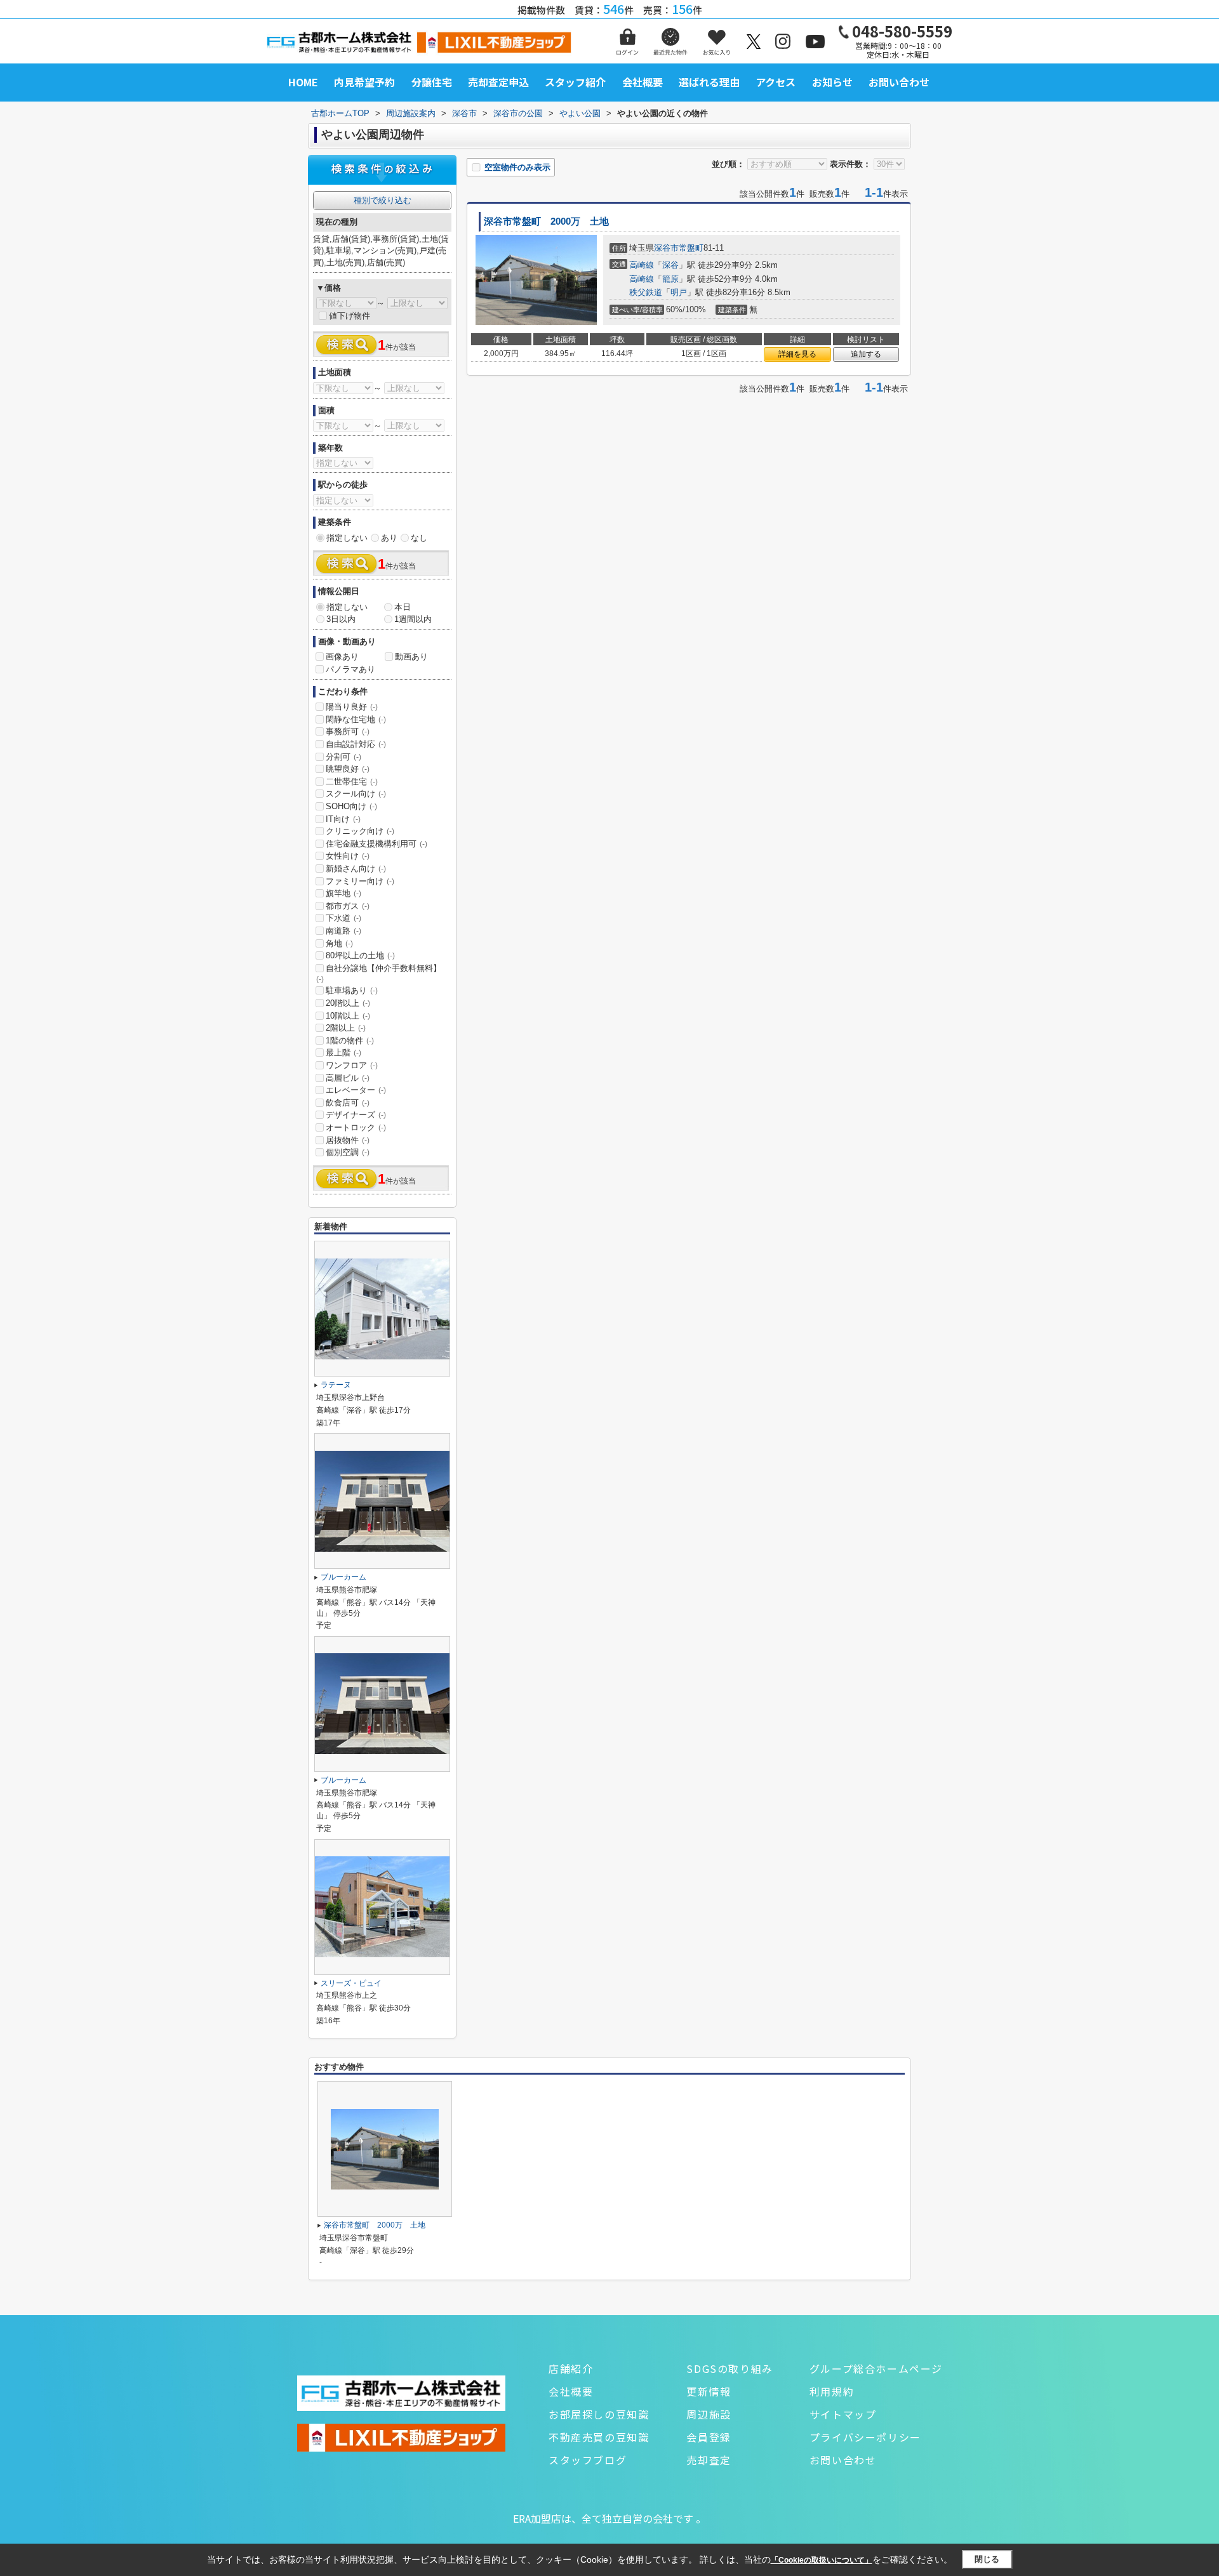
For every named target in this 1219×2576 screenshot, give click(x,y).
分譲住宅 (432, 82)
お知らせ (832, 82)
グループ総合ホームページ (876, 2368)
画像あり (342, 657)
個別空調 (348, 1152)
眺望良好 (348, 769)
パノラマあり (350, 669)
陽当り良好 (352, 707)
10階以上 (348, 1016)
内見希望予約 (364, 82)
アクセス (776, 82)
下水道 (343, 918)
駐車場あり (352, 990)
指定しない (347, 538)
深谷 (670, 265)
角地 (339, 943)
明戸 (679, 292)
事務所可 (348, 731)
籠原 (670, 279)
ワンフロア (352, 1065)
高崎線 (642, 265)
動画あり (411, 657)
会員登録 (709, 2437)
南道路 (343, 931)
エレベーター (356, 1090)
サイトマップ (843, 2414)
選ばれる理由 (709, 82)
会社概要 (643, 82)
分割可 (343, 757)
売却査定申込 (498, 82)
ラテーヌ (336, 1385)
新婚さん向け (356, 869)
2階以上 (346, 1028)
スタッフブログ (588, 2460)
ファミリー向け (360, 881)
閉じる (987, 2559)
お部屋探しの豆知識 (599, 2414)
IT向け (343, 819)
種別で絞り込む (383, 200)
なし (419, 538)
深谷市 (666, 248)
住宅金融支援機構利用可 (376, 844)
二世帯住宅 (352, 782)
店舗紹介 (571, 2368)
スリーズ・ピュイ (351, 1983)
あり (389, 538)
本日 (403, 607)
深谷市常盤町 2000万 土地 (546, 221)
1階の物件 (350, 1040)
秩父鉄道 (646, 292)
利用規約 (832, 2391)
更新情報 (709, 2391)
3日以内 (341, 619)
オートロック (356, 1127)
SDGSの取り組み (729, 2368)
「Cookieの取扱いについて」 (822, 2560)
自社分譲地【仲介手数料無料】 (379, 974)
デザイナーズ (356, 1115)
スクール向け (356, 794)
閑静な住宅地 (356, 719)
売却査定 (709, 2460)
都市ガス (348, 906)
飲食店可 (348, 1103)
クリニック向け (360, 831)
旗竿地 (343, 893)
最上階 (343, 1053)
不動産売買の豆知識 (599, 2437)
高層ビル (348, 1078)
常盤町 (691, 248)
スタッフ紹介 (575, 82)
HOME (303, 82)
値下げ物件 (350, 316)
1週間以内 (413, 619)
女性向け (348, 856)
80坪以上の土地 (360, 955)
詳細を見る (797, 354)
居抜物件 (348, 1140)
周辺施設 (709, 2414)
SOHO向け (351, 806)
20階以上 (348, 1003)
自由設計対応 (356, 744)
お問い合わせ (899, 82)
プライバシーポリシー (865, 2437)
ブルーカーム (343, 1577)
